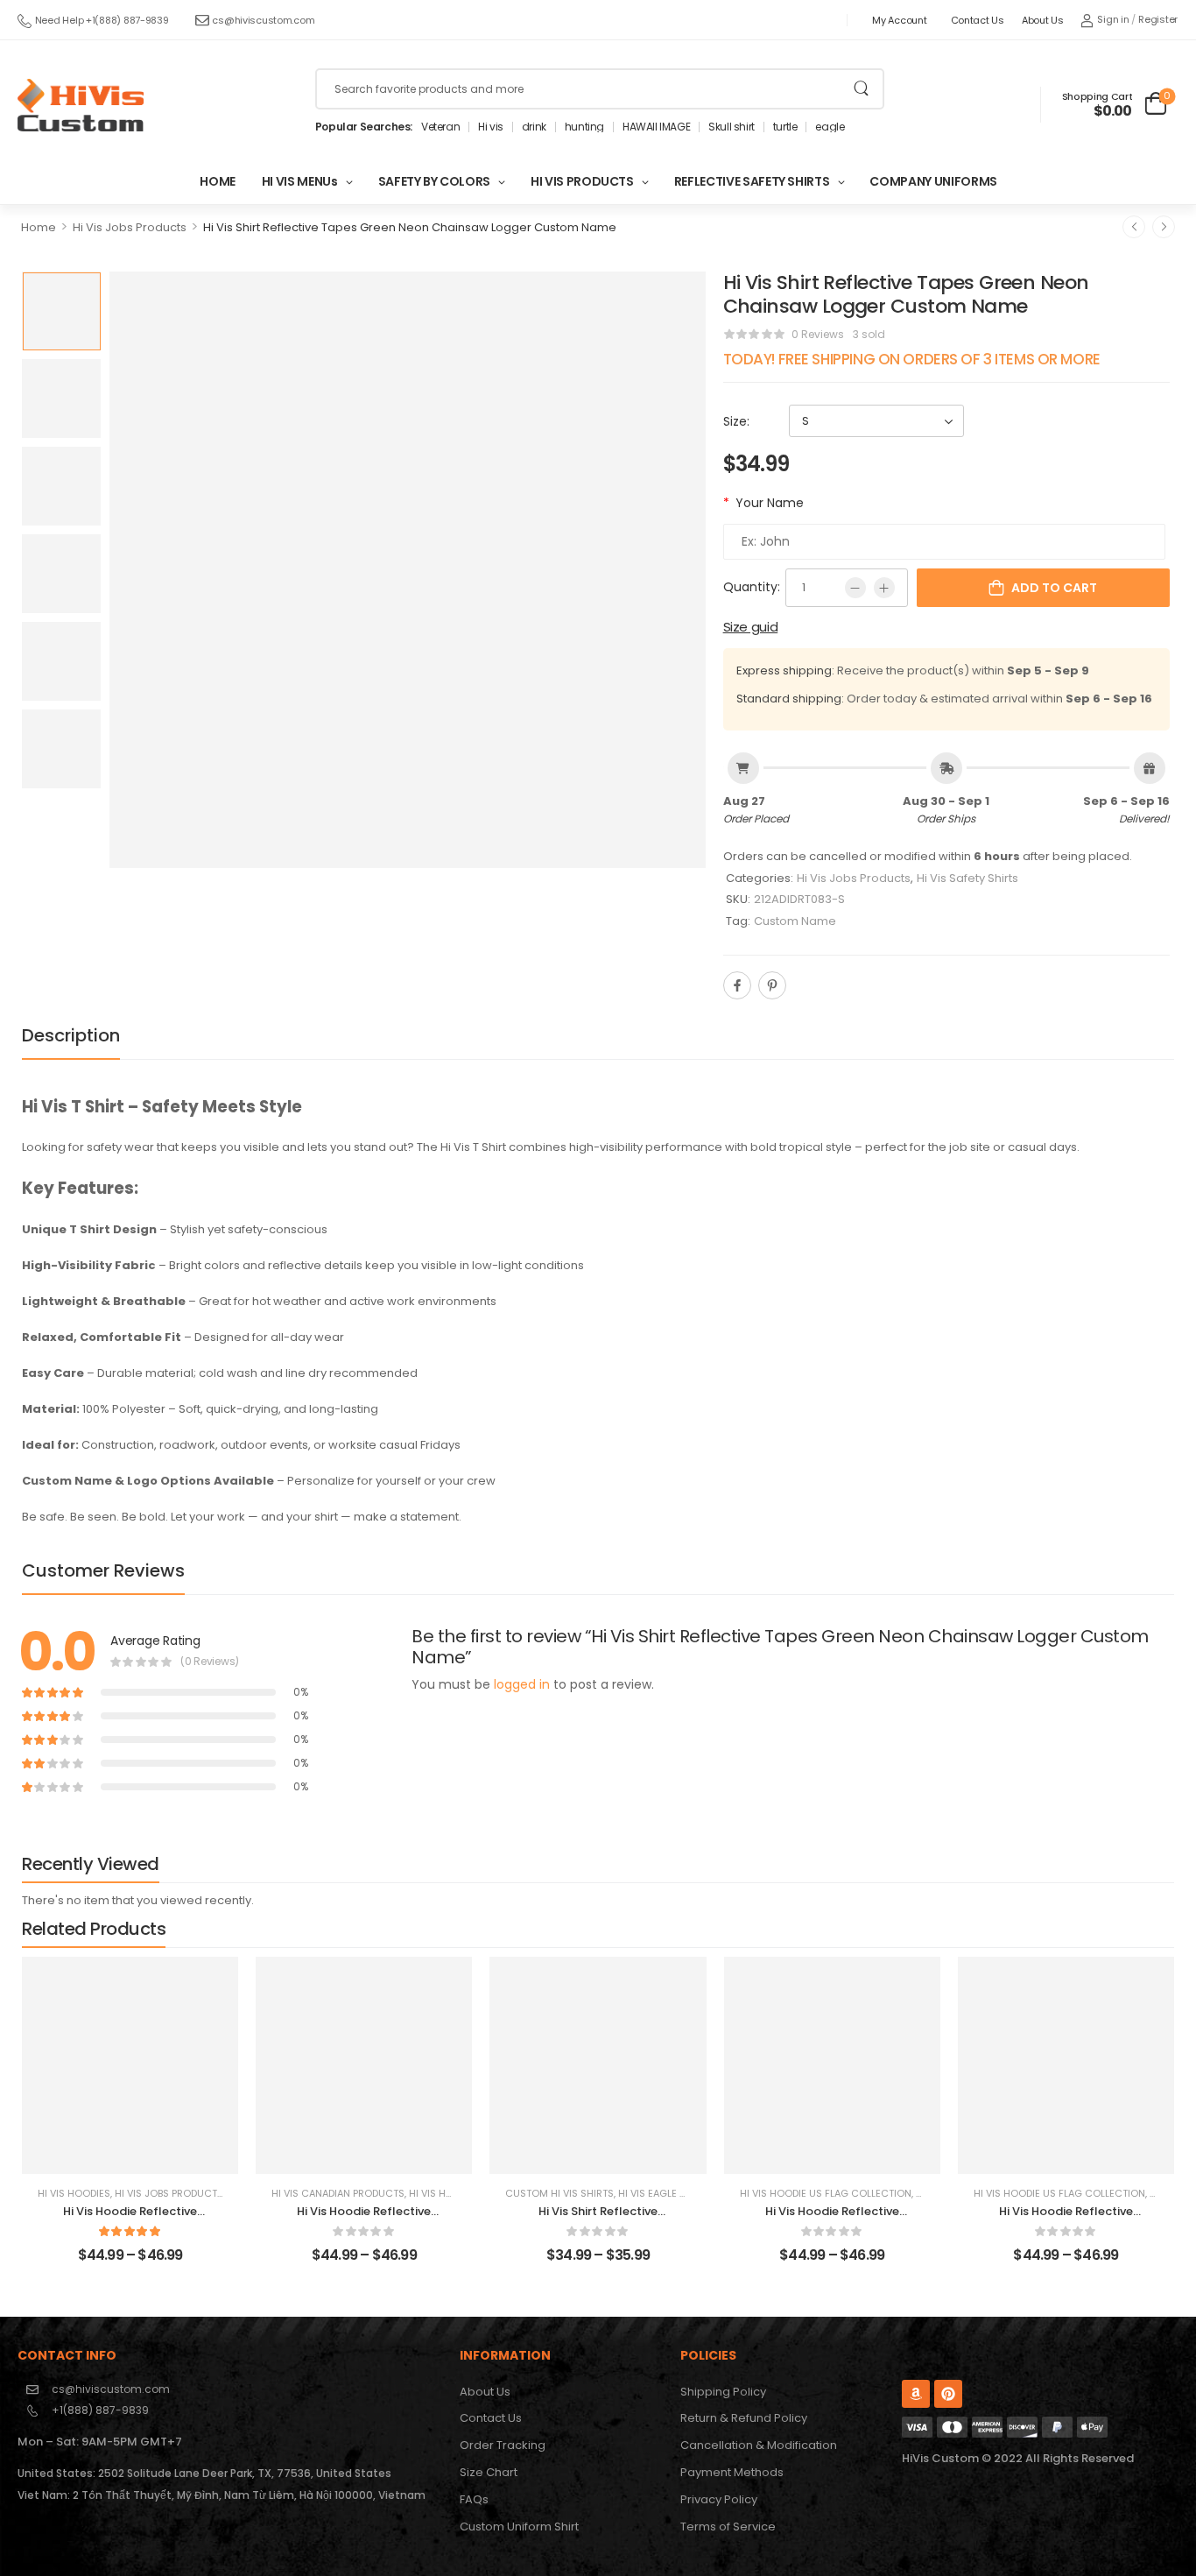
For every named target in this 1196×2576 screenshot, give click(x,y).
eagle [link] (830, 127)
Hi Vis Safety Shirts (967, 878)
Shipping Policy (723, 2392)
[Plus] (884, 588)
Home (39, 227)
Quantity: (752, 587)
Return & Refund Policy (744, 2418)
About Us (1043, 20)
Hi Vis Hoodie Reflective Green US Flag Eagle (832, 2219)
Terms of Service (728, 2527)
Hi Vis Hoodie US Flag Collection (826, 2193)
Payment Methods (732, 2472)
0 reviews (818, 334)
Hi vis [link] (491, 127)
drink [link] (534, 127)
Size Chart (489, 2472)
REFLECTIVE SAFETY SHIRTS (752, 181)
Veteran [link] (440, 127)
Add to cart (1054, 588)
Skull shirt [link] (732, 127)
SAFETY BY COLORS (434, 181)
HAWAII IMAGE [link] (656, 127)
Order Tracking (503, 2445)
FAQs (474, 2499)
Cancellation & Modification (759, 2445)
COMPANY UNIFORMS (933, 181)
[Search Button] (861, 89)
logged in (522, 1684)
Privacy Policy (719, 2499)
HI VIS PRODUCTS (582, 181)
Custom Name (795, 921)
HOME (218, 181)
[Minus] (855, 588)
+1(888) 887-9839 (100, 2410)
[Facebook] (737, 985)
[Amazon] (916, 2394)
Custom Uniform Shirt (519, 2527)
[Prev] (1134, 227)
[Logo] (81, 105)
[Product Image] (408, 570)
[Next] (1164, 227)
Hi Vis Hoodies (74, 2193)
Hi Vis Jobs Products (130, 227)
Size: (736, 421)
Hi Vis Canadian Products (338, 2193)
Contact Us (978, 20)
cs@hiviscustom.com (263, 20)
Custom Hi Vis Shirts (559, 2193)
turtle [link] (785, 127)
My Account (899, 20)
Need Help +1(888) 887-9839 (102, 20)
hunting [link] (584, 127)
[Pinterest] (772, 985)
